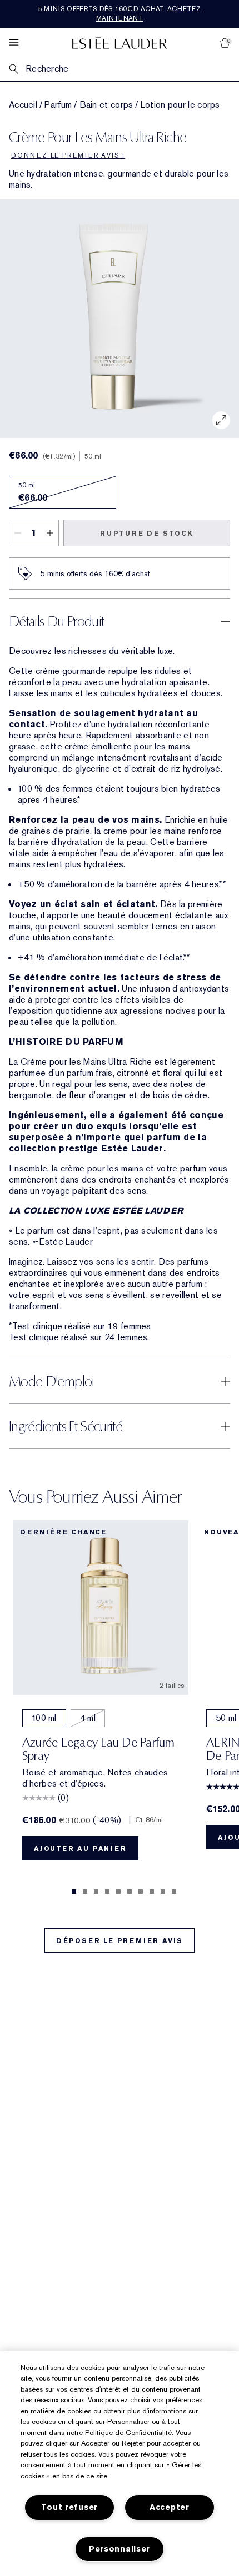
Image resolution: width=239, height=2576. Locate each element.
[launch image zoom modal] (221, 420)
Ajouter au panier (80, 1849)
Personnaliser (120, 2549)
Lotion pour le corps (180, 105)
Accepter (170, 2507)
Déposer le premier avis (120, 1941)
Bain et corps (106, 105)
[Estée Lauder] (120, 42)
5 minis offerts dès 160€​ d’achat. (120, 14)
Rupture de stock (147, 534)
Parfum (58, 105)
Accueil (23, 105)
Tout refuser (69, 2507)
